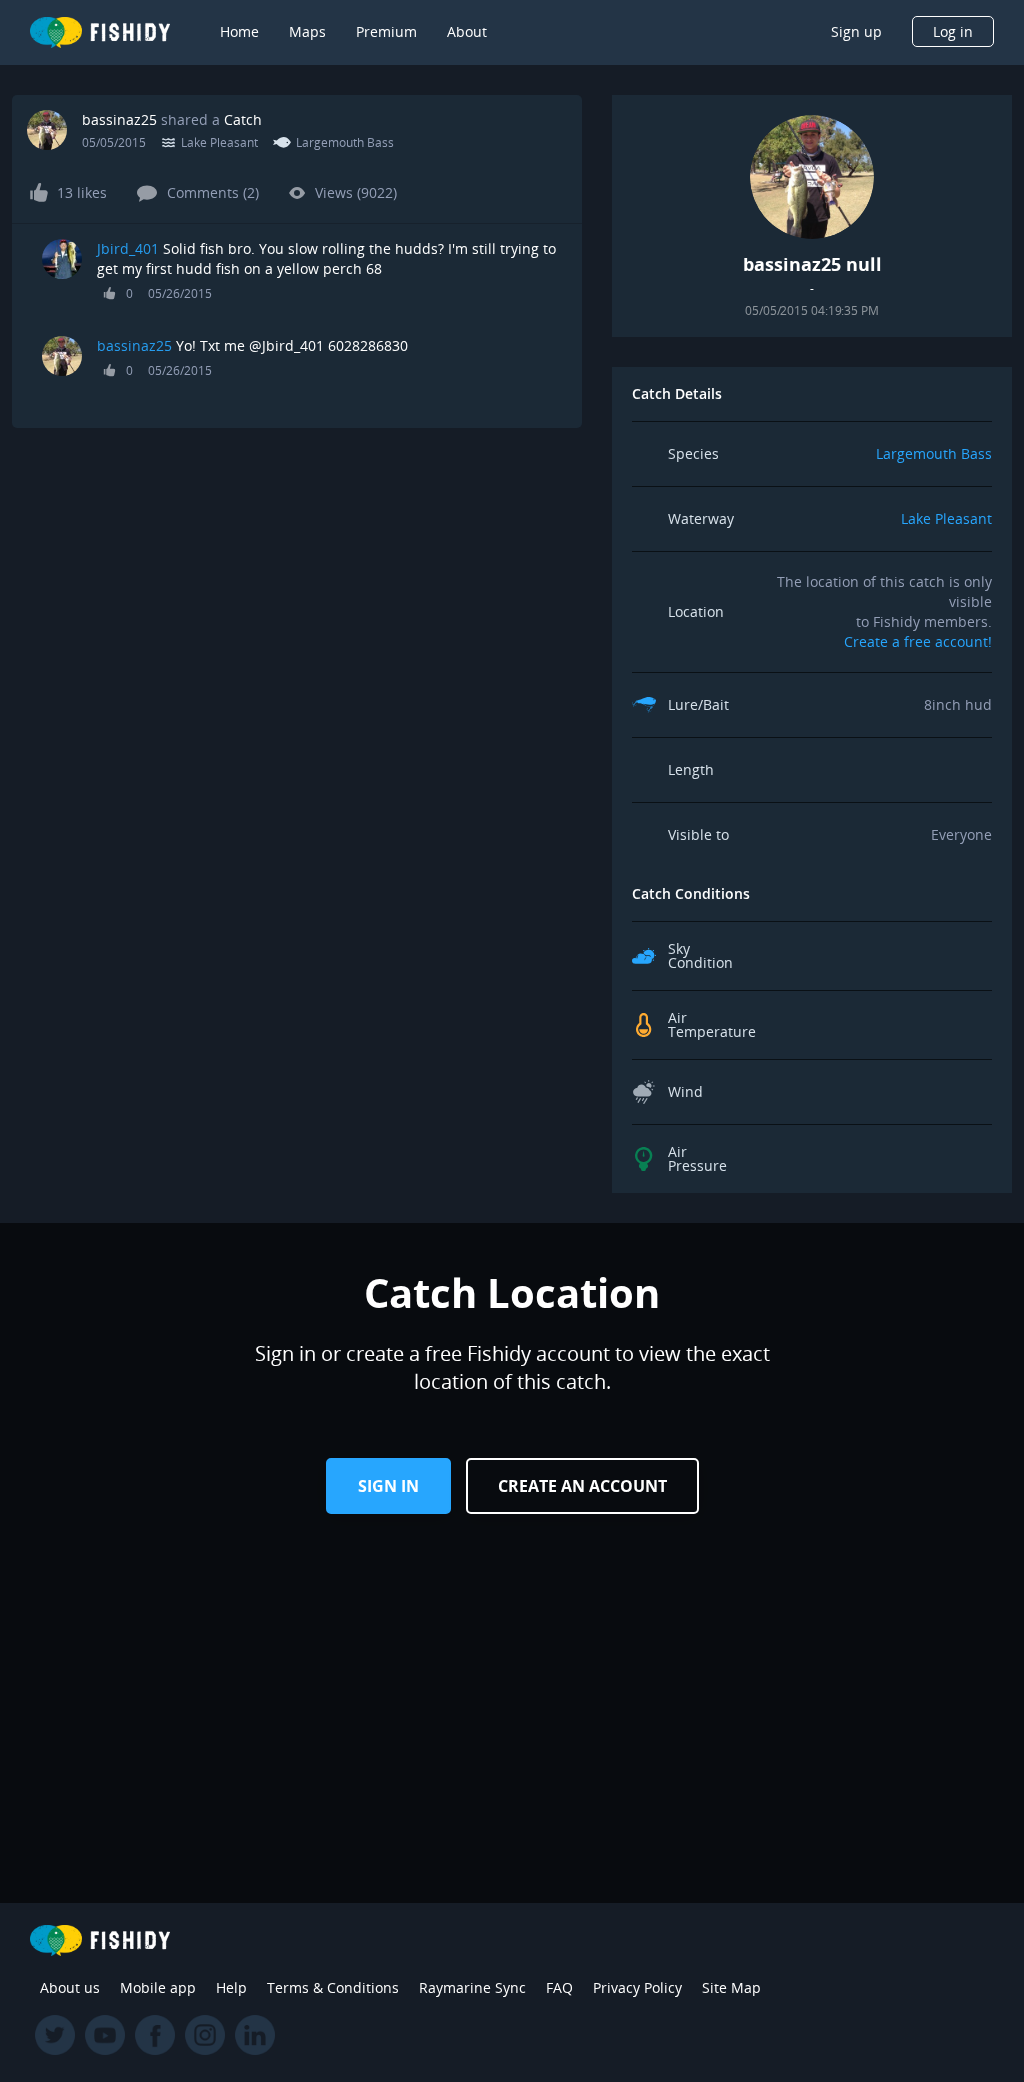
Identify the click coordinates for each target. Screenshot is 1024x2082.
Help (231, 1987)
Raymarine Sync (472, 1987)
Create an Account (582, 1486)
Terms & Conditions (333, 1987)
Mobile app (158, 1987)
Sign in (388, 1486)
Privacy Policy (637, 1987)
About (467, 31)
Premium (386, 31)
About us (70, 1987)
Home (239, 31)
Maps (307, 31)
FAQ (559, 1987)
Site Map (731, 1987)
